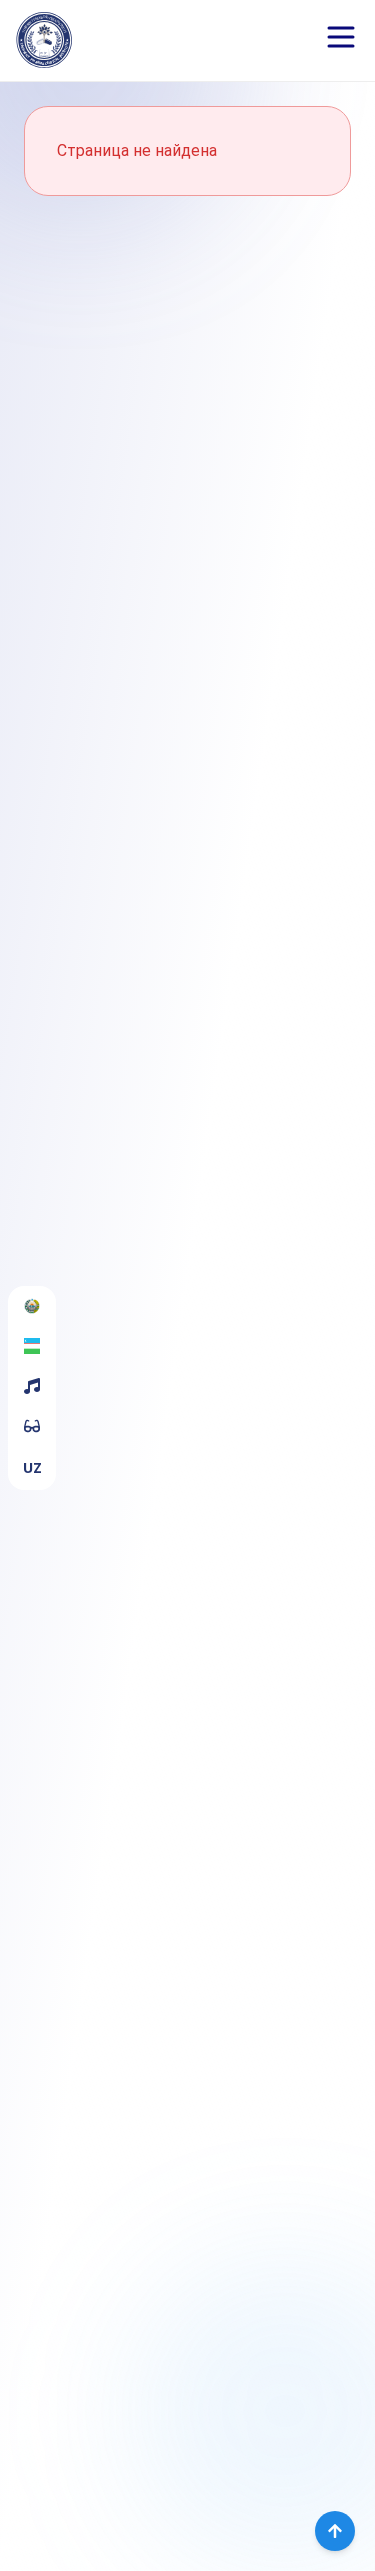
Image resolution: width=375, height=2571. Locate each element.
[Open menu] (341, 37)
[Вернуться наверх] (335, 2531)
